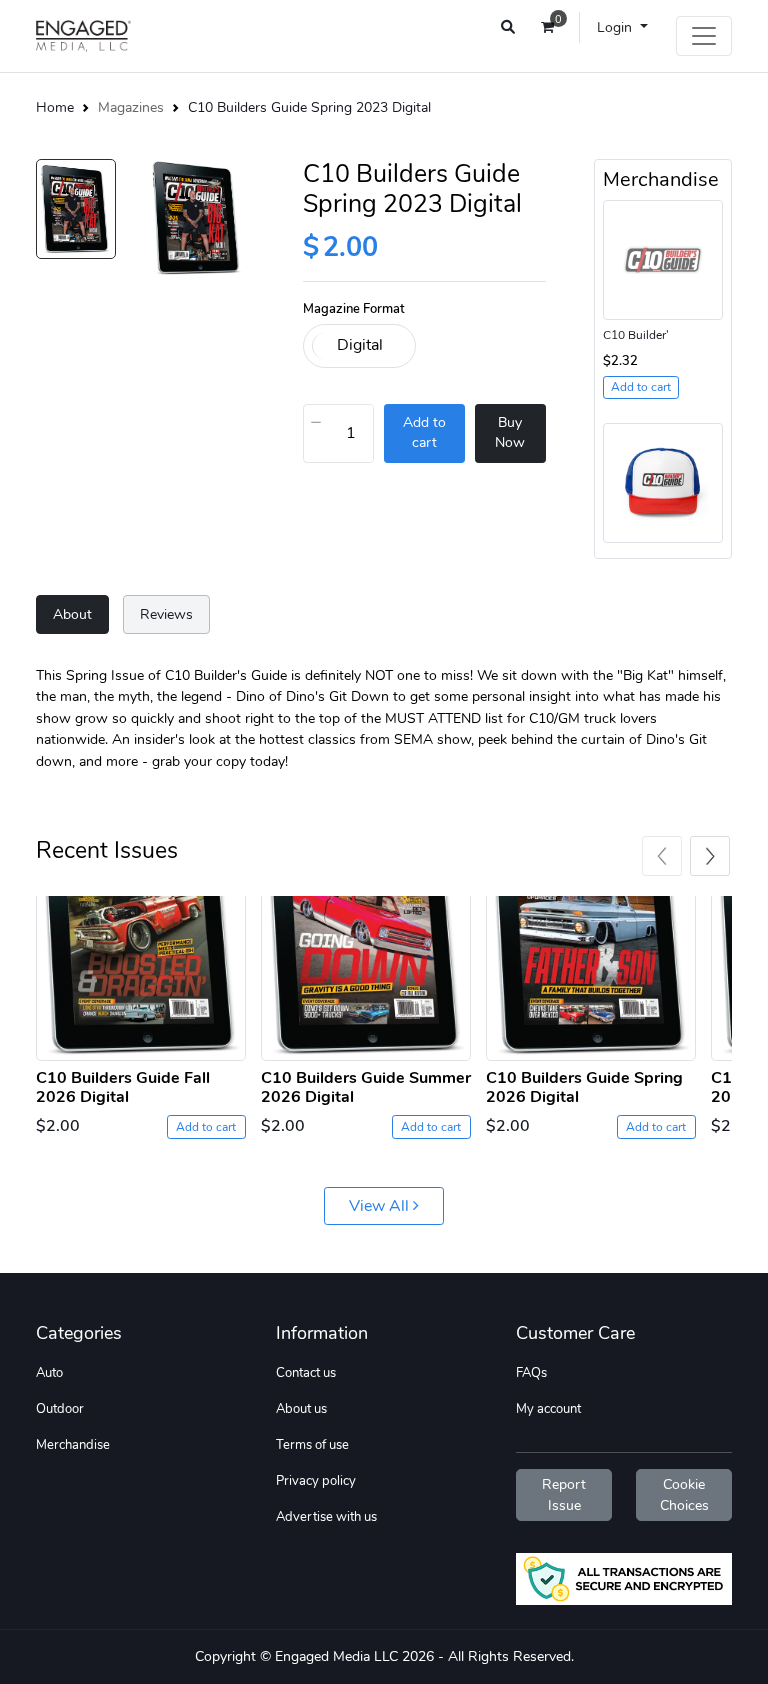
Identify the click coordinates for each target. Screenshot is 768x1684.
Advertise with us (326, 1517)
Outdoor (60, 1409)
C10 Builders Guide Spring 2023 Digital (309, 107)
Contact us (306, 1373)
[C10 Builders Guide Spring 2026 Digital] (591, 978)
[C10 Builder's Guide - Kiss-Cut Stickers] (663, 258)
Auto (49, 1373)
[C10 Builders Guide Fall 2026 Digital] (141, 978)
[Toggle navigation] (704, 36)
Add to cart (206, 1127)
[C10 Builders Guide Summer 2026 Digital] (366, 978)
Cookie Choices (684, 1495)
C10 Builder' (636, 335)
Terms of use (312, 1445)
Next (710, 856)
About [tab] (72, 614)
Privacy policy (316, 1481)
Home (55, 107)
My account (548, 1409)
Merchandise (73, 1445)
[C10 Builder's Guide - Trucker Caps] (663, 482)
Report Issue (564, 1495)
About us (301, 1409)
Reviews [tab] (166, 614)
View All (381, 1206)
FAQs (531, 1373)
